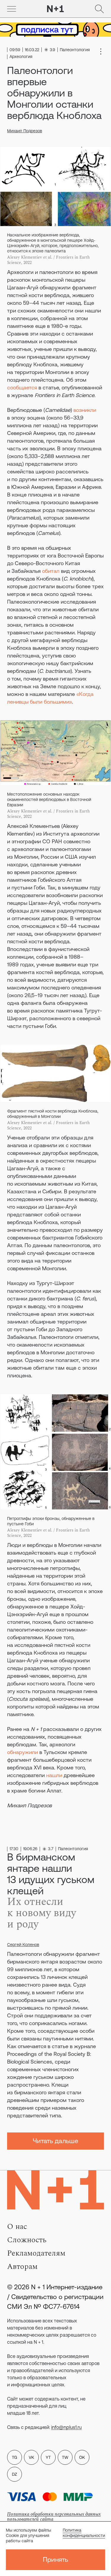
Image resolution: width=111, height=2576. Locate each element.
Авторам (22, 2267)
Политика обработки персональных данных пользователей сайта (54, 2517)
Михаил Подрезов (25, 131)
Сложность (27, 2240)
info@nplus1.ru (66, 2427)
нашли (54, 1775)
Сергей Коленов (23, 1945)
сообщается (22, 387)
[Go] (12, 9)
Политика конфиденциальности (84, 2533)
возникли (85, 410)
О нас (17, 2227)
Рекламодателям (36, 2253)
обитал (51, 571)
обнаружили (22, 1752)
